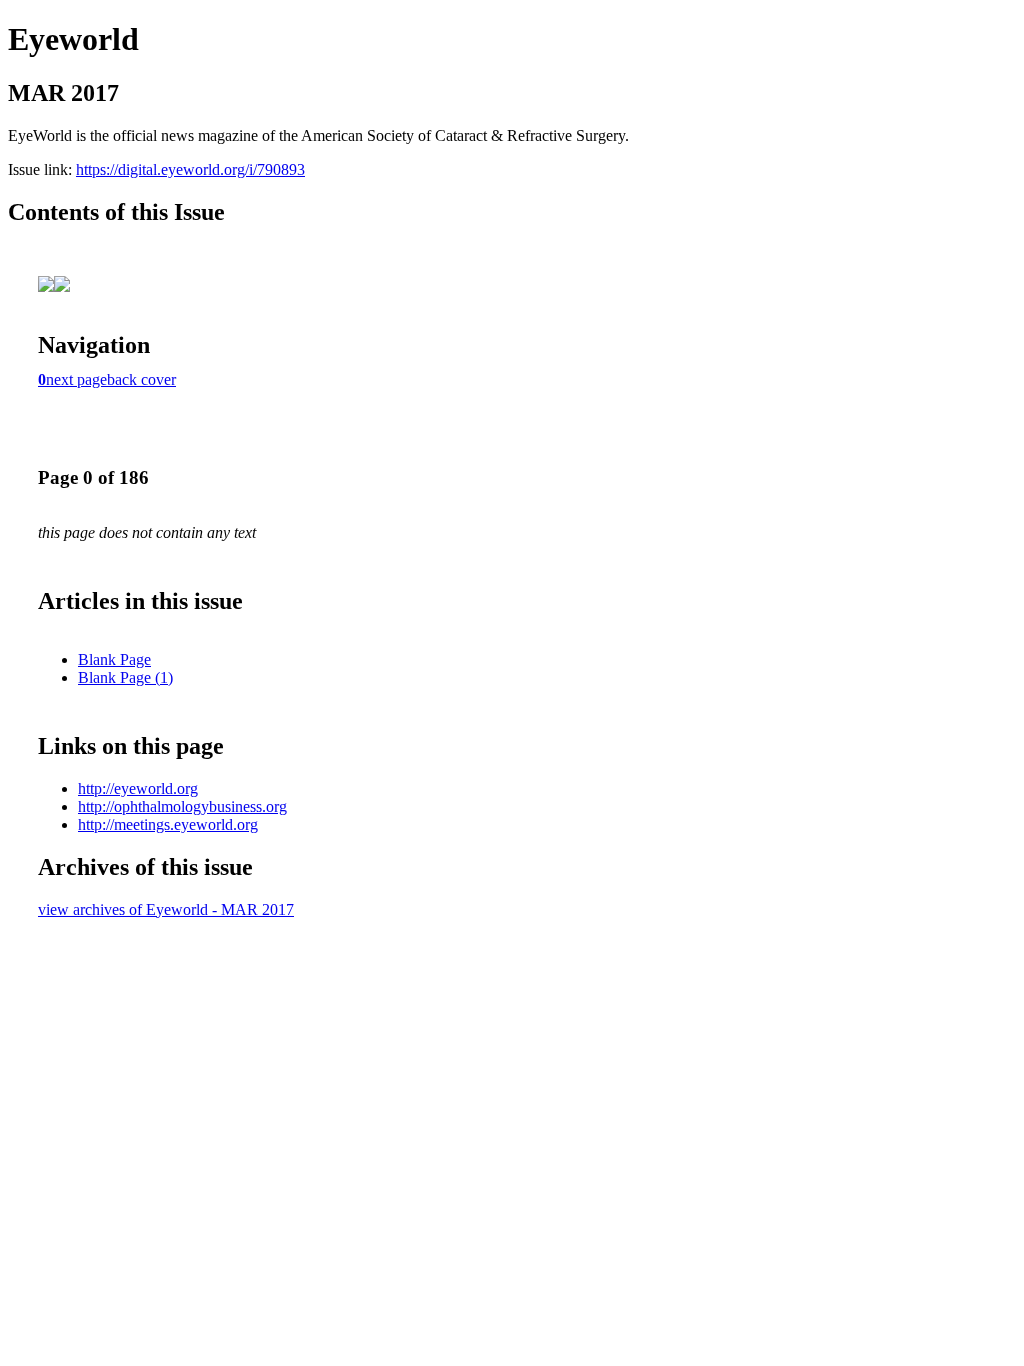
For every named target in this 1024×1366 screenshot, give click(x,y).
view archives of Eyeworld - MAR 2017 (166, 909)
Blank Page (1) (125, 677)
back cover (141, 379)
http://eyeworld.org (138, 788)
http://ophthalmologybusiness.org (182, 806)
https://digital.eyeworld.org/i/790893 (190, 169)
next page (76, 379)
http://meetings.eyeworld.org (168, 824)
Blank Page (114, 659)
